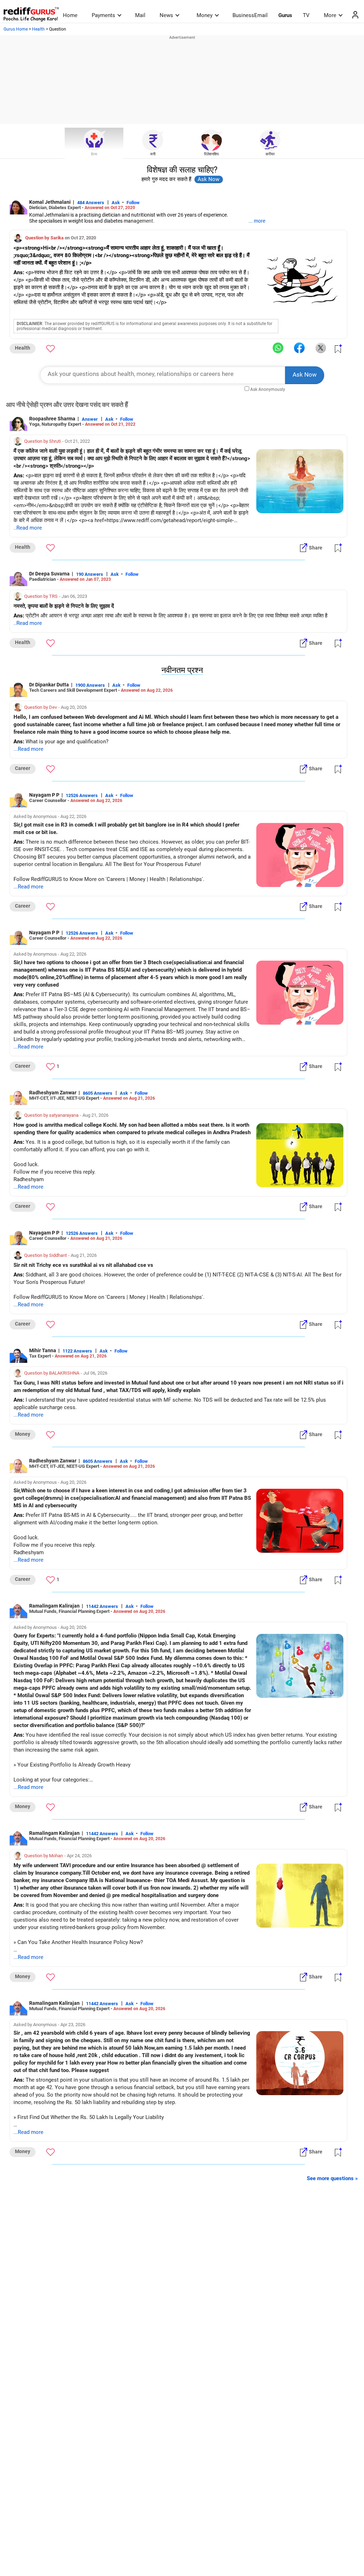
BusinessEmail (250, 15)
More (330, 15)
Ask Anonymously (268, 389)
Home (70, 15)
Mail (140, 15)
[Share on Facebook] (299, 348)
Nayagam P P (44, 795)
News (166, 15)
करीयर (270, 154)
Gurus (285, 15)
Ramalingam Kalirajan (54, 1606)
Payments (103, 15)
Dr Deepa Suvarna (49, 574)
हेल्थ (94, 154)
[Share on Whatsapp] (278, 348)
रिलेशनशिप (211, 154)
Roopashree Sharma (52, 419)
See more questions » (332, 2178)
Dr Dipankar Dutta (49, 685)
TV (306, 15)
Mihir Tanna (43, 1350)
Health (38, 29)
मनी (153, 154)
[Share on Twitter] (321, 348)
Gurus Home (16, 29)
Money (205, 15)
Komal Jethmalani (50, 202)
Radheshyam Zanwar (53, 1093)
